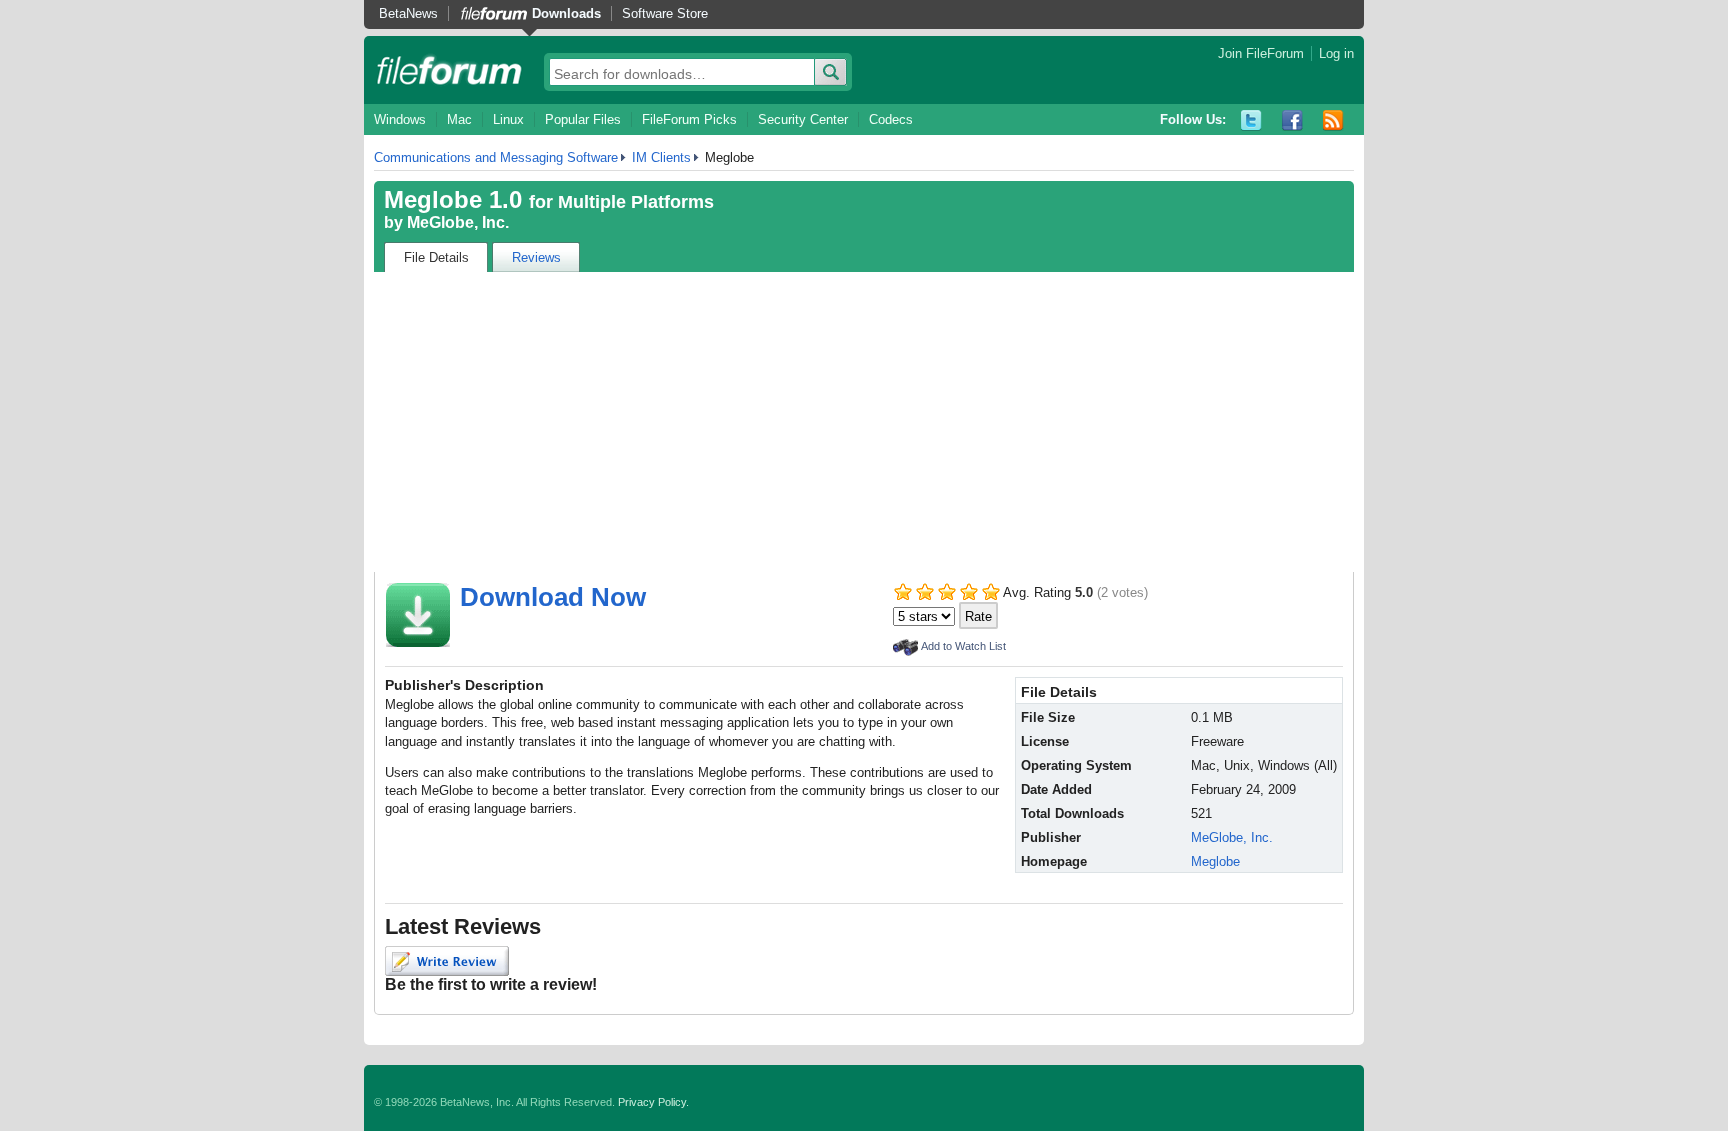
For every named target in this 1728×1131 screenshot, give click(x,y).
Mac (459, 119)
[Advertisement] (864, 422)
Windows (400, 119)
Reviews (536, 257)
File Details (436, 257)
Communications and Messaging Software (496, 157)
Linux (508, 119)
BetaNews (408, 13)
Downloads (566, 13)
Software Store (665, 13)
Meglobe (1215, 861)
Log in (1336, 53)
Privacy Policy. (653, 1102)
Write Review (447, 961)
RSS (1333, 120)
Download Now (553, 597)
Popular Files (583, 119)
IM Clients (661, 157)
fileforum (449, 70)
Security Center (803, 119)
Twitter (1251, 120)
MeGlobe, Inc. (458, 222)
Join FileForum (1261, 53)
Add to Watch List (963, 646)
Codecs (891, 119)
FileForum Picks (689, 119)
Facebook (1292, 120)
